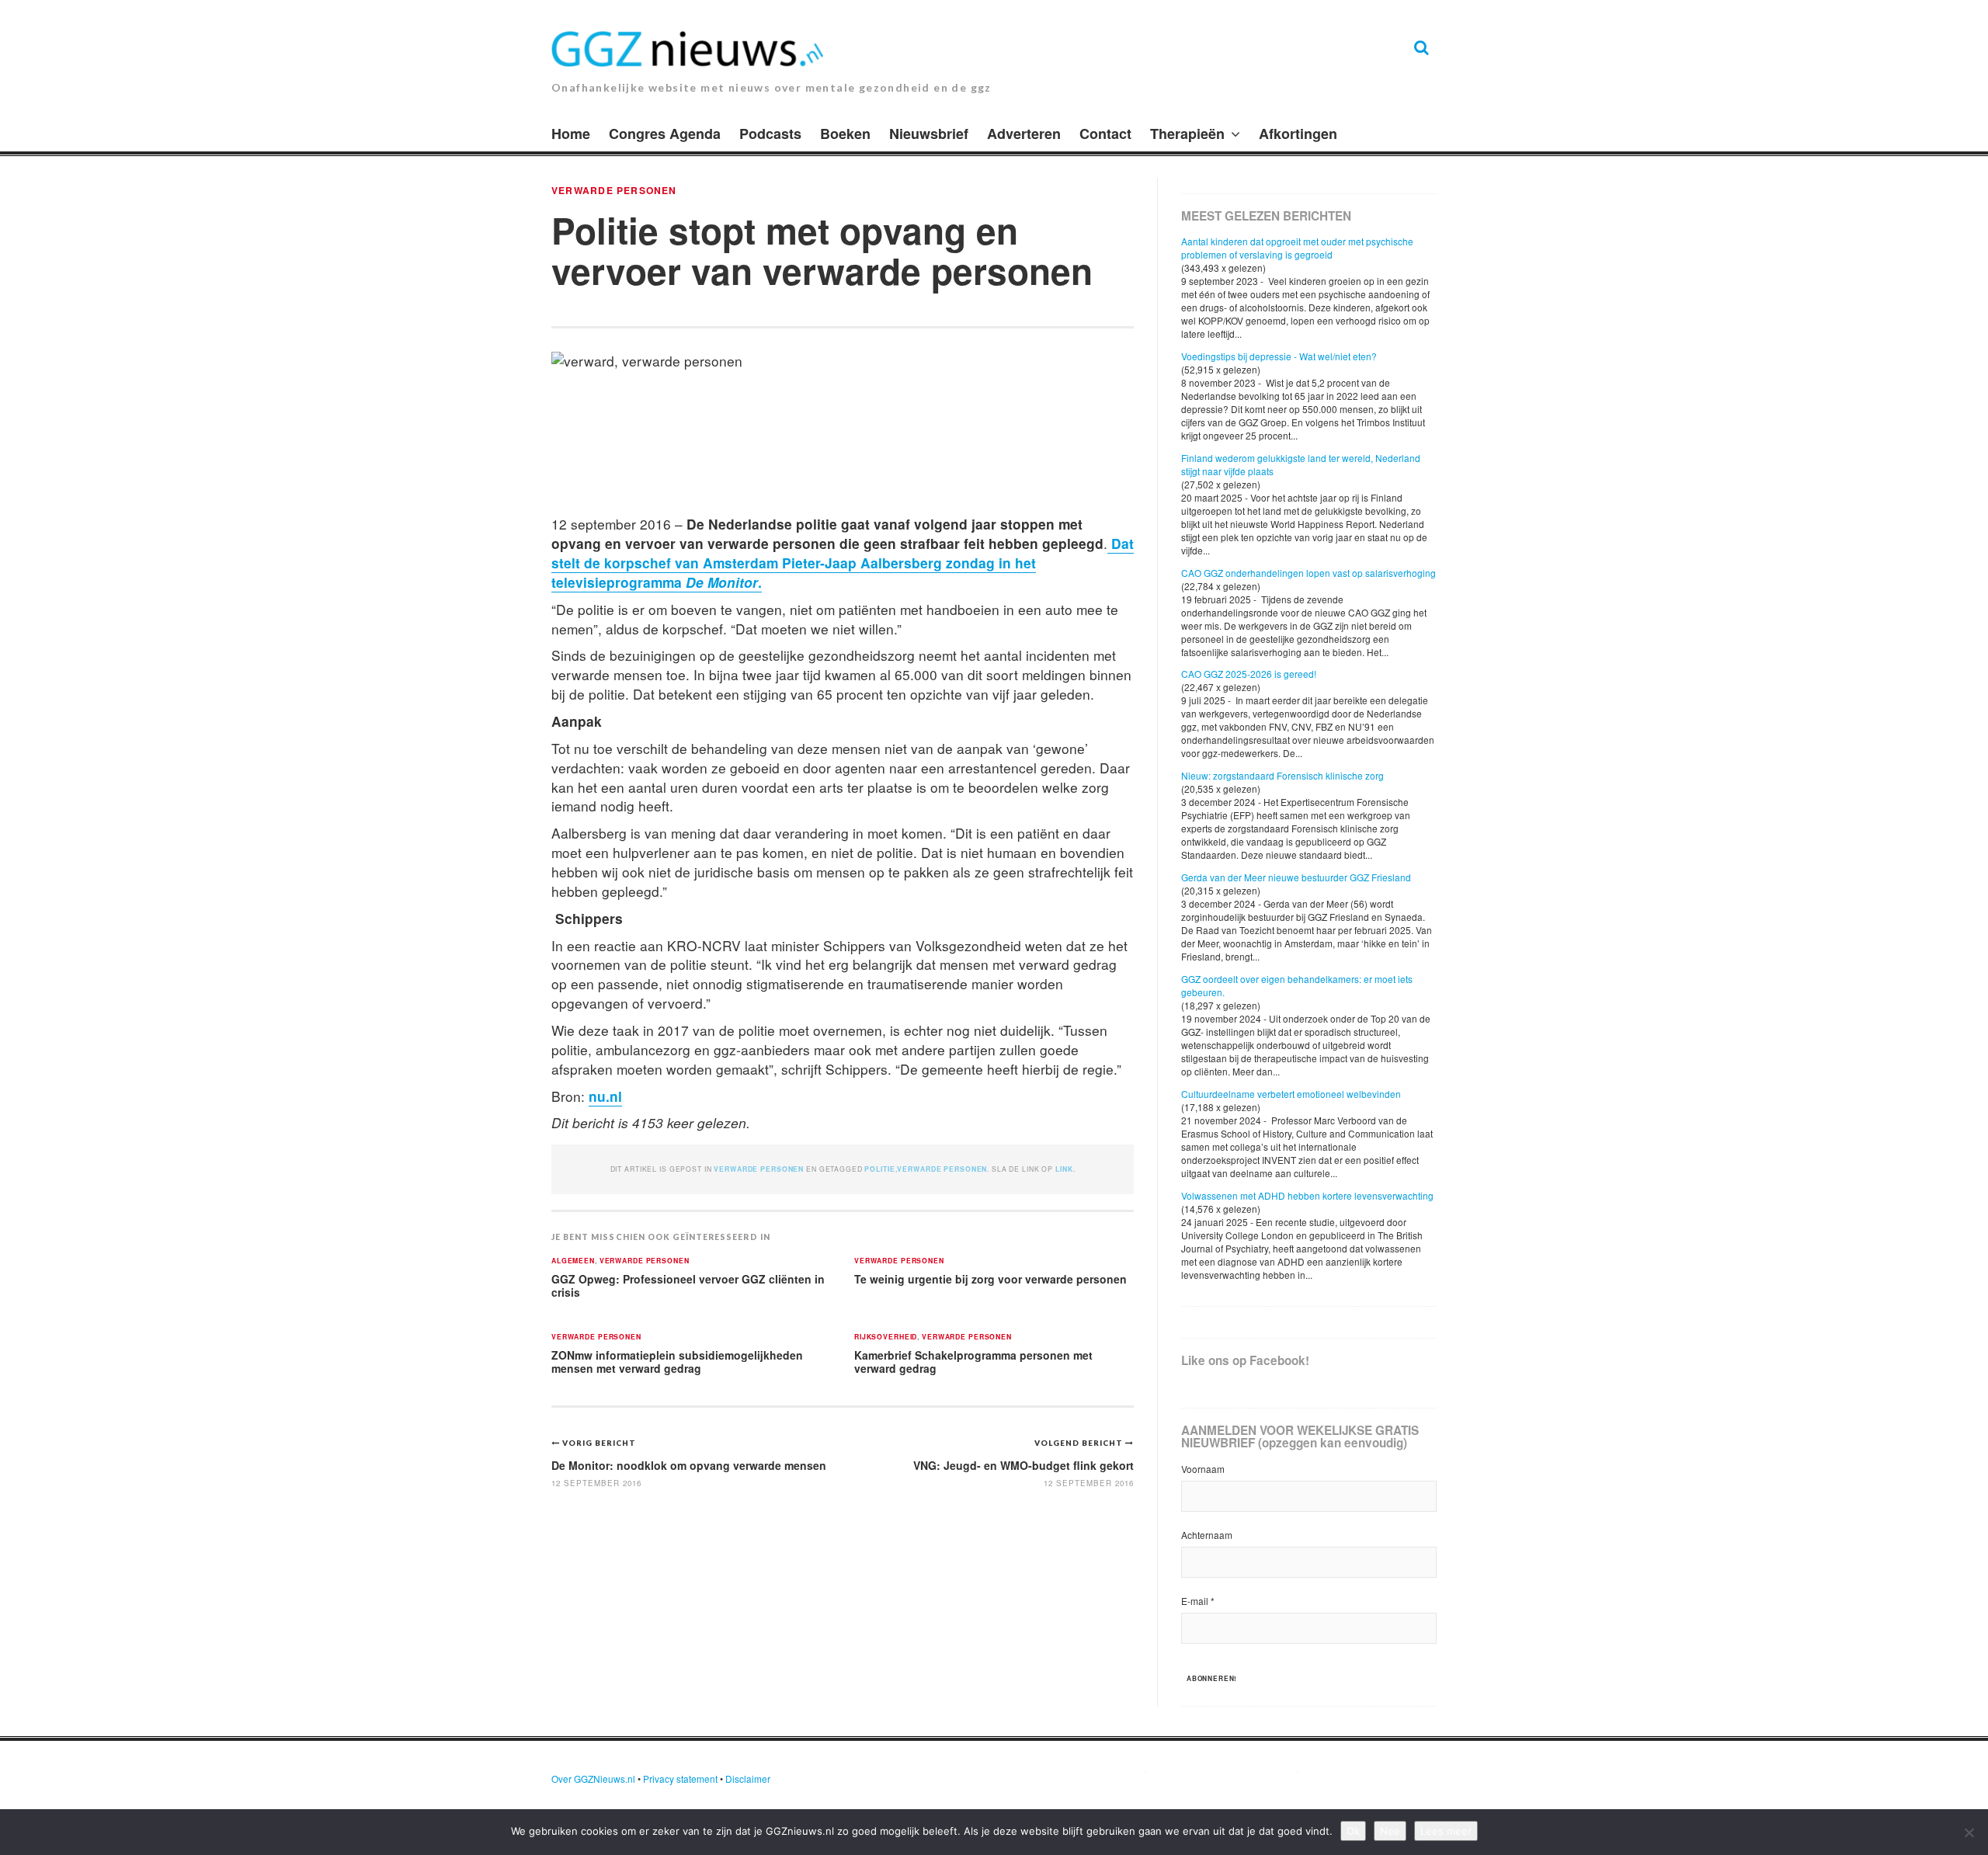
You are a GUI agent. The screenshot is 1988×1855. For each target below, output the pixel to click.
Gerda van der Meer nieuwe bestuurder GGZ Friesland (1296, 877)
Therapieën (1187, 134)
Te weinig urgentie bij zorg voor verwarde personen (991, 1279)
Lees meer (1446, 1831)
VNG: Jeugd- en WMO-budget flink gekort (1024, 1465)
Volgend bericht (1080, 1443)
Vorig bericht (599, 1443)
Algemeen (573, 1261)
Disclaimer (748, 1779)
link (1064, 1169)
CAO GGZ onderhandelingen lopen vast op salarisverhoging (1309, 573)
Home (571, 134)
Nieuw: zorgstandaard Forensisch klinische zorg (1282, 775)
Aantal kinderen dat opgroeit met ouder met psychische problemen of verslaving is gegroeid (1297, 248)
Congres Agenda (665, 134)
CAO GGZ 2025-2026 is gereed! (1249, 674)
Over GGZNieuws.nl (593, 1779)
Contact (1105, 134)
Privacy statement (680, 1779)
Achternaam (1207, 1535)
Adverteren (1024, 134)
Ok (1353, 1831)
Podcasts (770, 134)
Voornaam (1203, 1469)
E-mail (1198, 1601)
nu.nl (605, 1096)
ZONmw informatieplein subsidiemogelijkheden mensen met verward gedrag (677, 1362)
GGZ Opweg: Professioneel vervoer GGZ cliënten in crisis (688, 1285)
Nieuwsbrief (929, 134)
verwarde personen (614, 190)
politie (879, 1169)
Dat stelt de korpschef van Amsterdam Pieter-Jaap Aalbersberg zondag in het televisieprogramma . (843, 563)
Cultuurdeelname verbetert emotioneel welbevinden (1291, 1094)
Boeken (845, 134)
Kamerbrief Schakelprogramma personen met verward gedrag (973, 1362)
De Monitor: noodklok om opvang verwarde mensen (689, 1465)
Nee (1390, 1831)
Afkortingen (1298, 134)
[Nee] (1969, 1832)
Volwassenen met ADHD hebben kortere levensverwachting (1307, 1195)
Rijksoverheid (886, 1337)
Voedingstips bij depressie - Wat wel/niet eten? (1279, 356)
